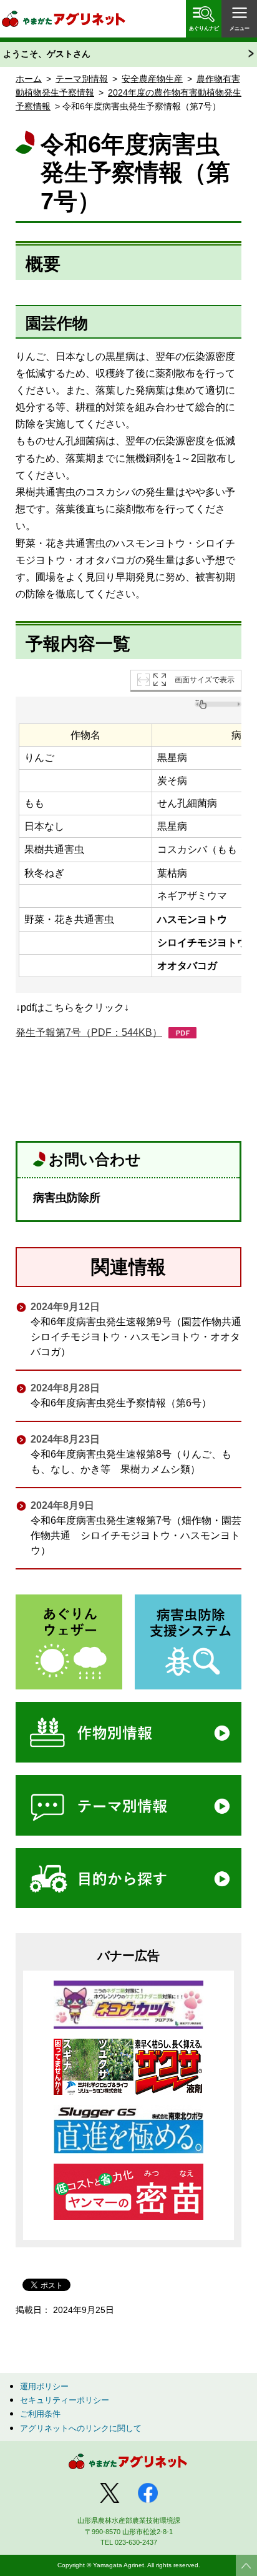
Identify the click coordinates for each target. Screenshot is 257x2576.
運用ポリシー (44, 2386)
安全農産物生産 (152, 79)
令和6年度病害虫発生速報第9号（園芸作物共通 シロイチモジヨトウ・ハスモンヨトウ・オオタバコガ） (136, 1337)
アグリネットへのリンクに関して (81, 2428)
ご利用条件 (40, 2414)
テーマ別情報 (82, 79)
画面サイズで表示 (205, 680)
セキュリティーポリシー (65, 2400)
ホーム (29, 79)
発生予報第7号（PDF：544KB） (89, 1032)
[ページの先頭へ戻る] (246, 2565)
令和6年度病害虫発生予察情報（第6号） (121, 1403)
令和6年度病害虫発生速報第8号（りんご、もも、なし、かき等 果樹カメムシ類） (131, 1462)
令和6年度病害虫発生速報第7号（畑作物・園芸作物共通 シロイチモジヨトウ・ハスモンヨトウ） (136, 1535)
